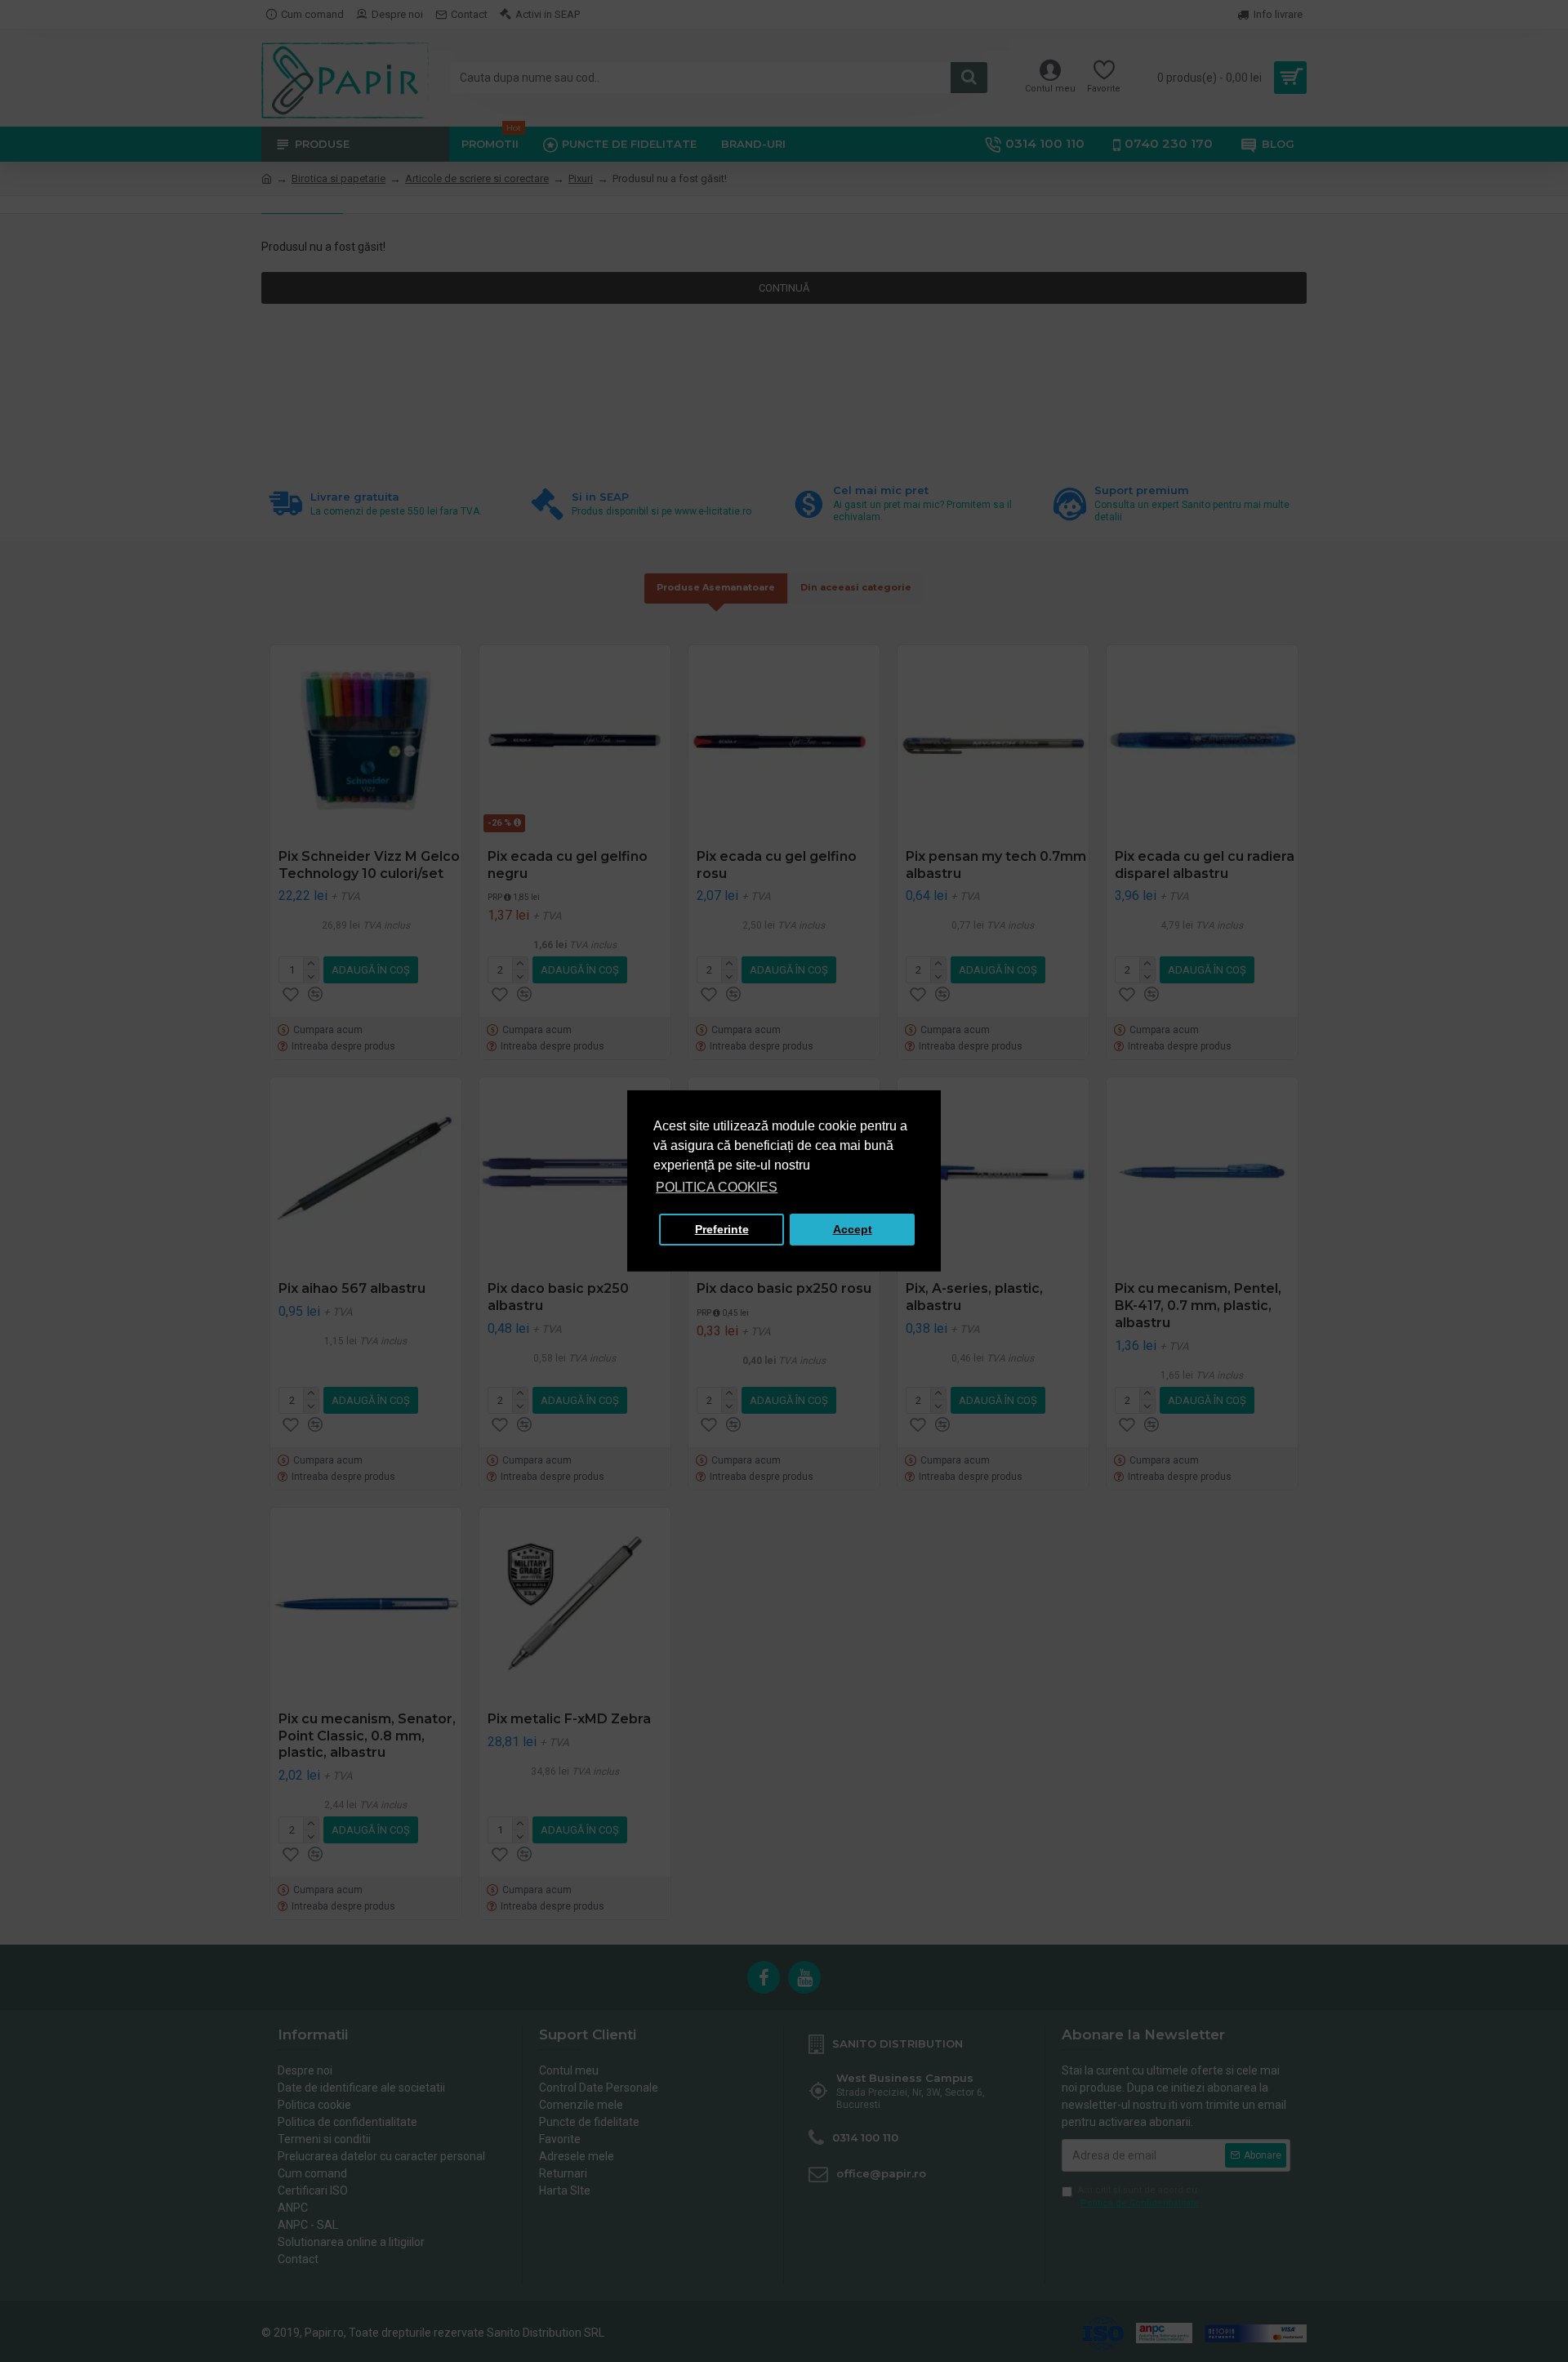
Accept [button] (853, 1229)
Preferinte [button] (722, 1229)
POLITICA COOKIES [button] (717, 1187)
